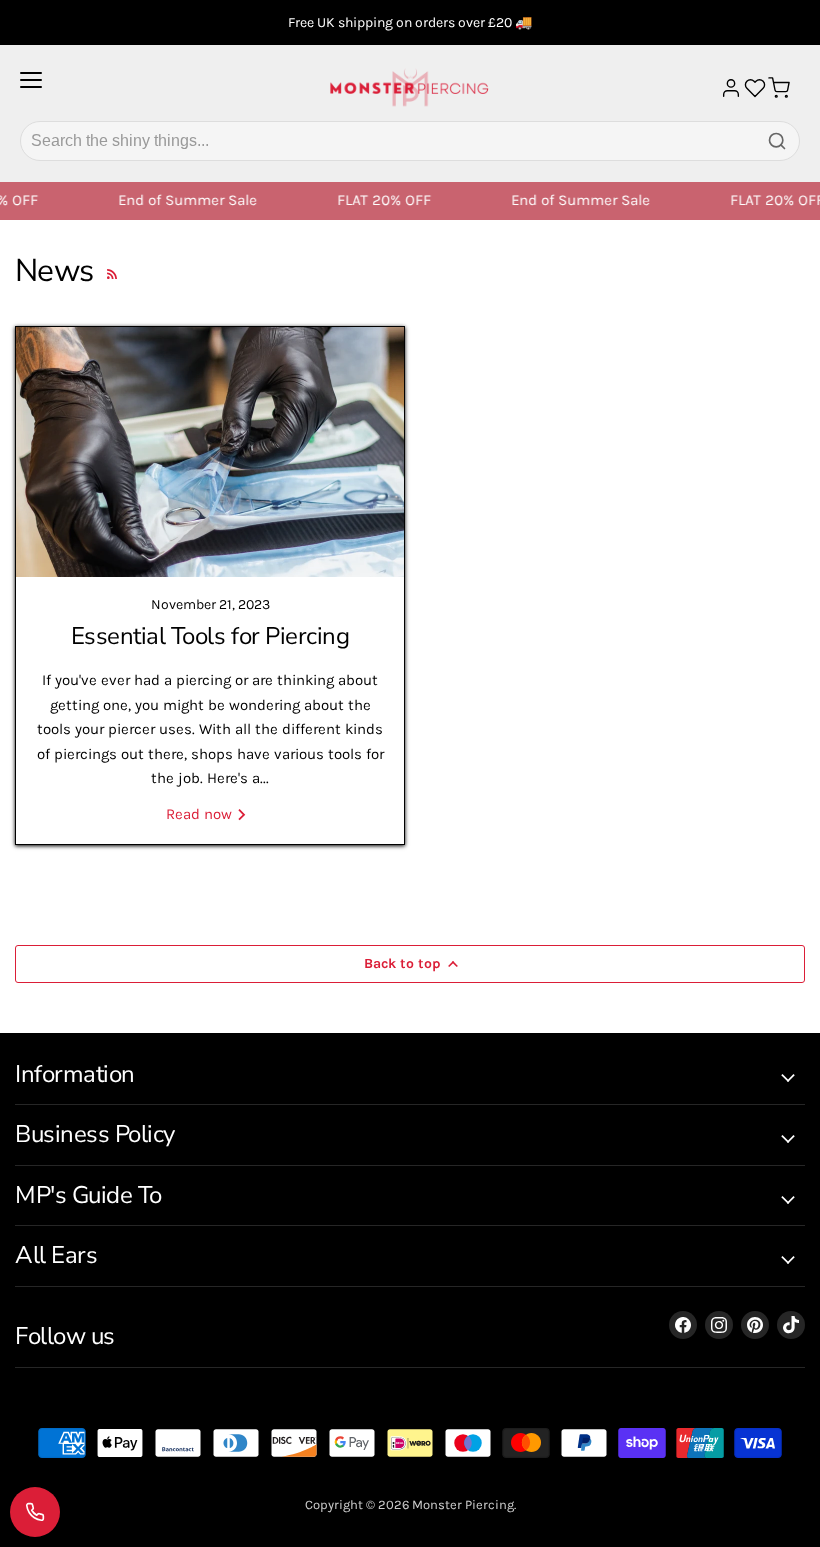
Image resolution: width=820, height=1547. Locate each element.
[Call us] (35, 1512)
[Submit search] (777, 141)
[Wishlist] (755, 88)
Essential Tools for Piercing (210, 636)
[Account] (731, 88)
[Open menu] (31, 88)
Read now (201, 814)
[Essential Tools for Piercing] (210, 452)
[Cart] (779, 88)
